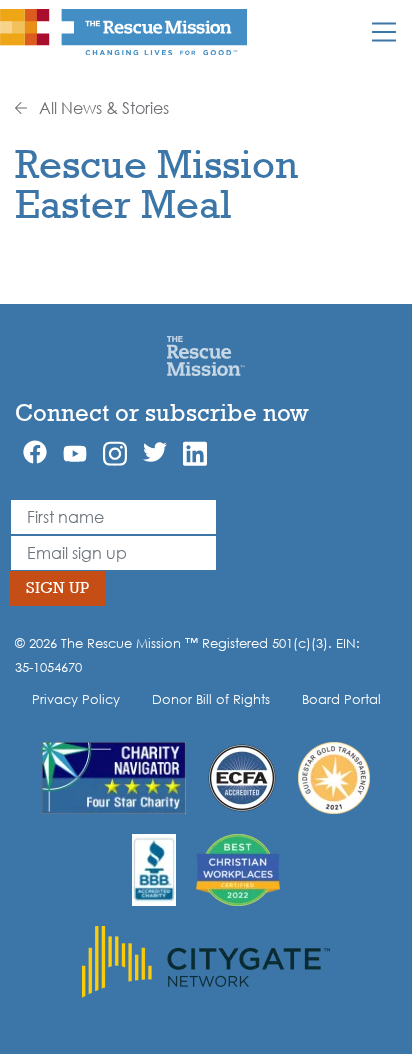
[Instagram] (115, 453)
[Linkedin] (195, 453)
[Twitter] (155, 452)
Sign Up (57, 587)
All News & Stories (102, 108)
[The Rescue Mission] (123, 31)
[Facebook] (35, 452)
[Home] (205, 355)
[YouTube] (75, 452)
